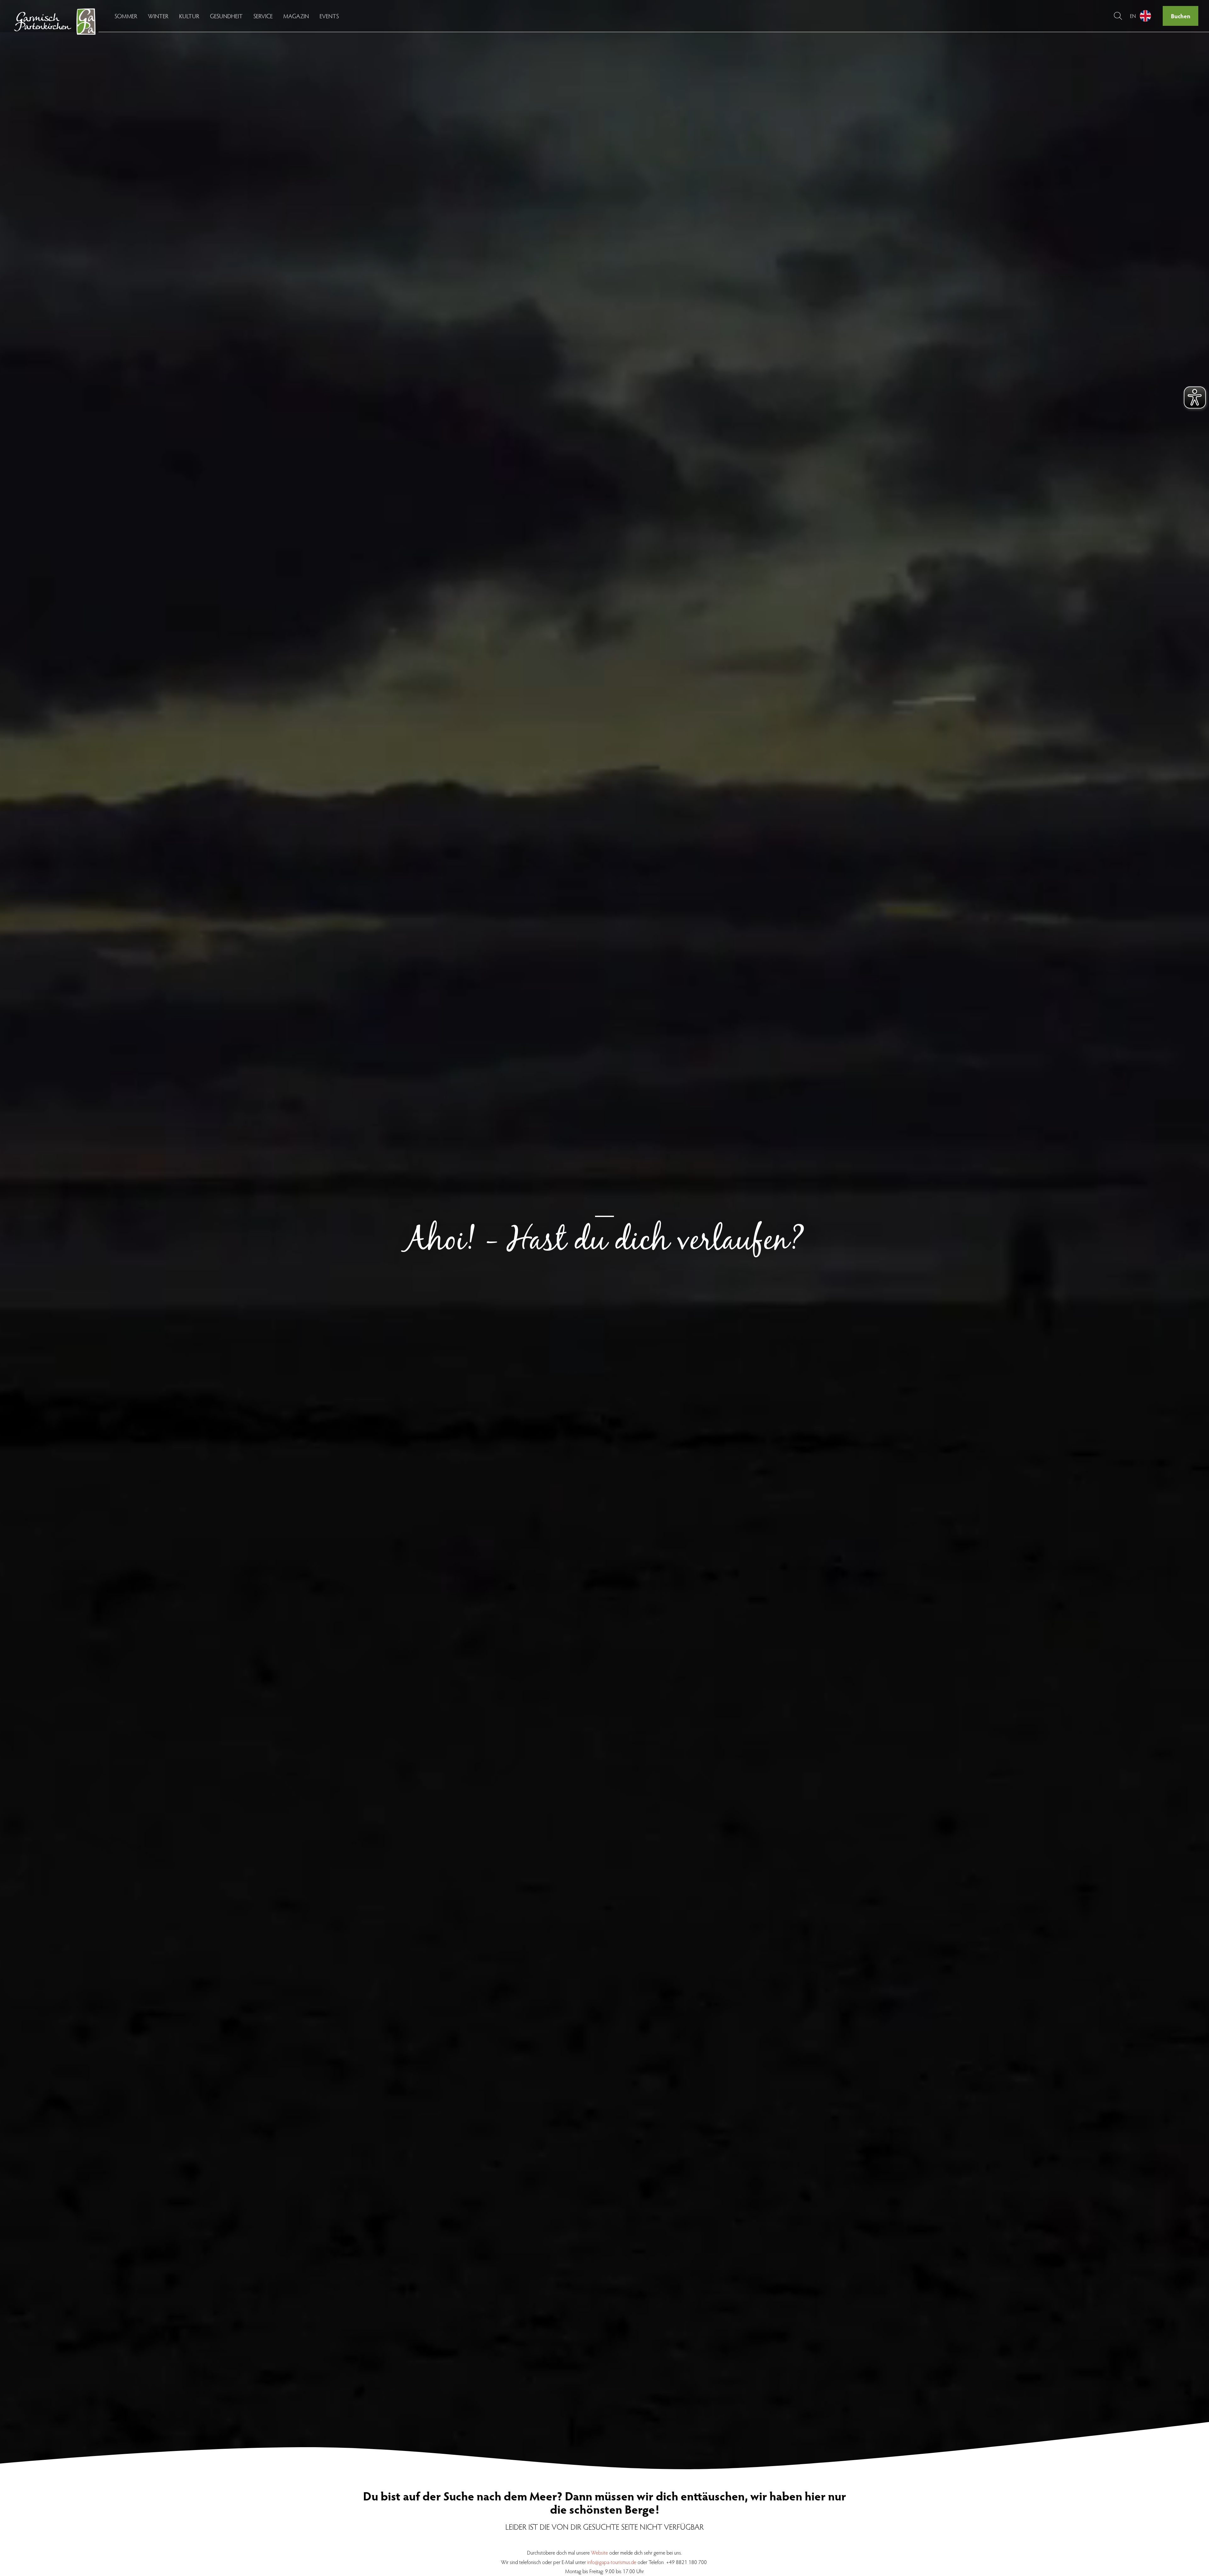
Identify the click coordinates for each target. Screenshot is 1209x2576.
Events (329, 16)
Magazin (296, 16)
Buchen (1181, 16)
